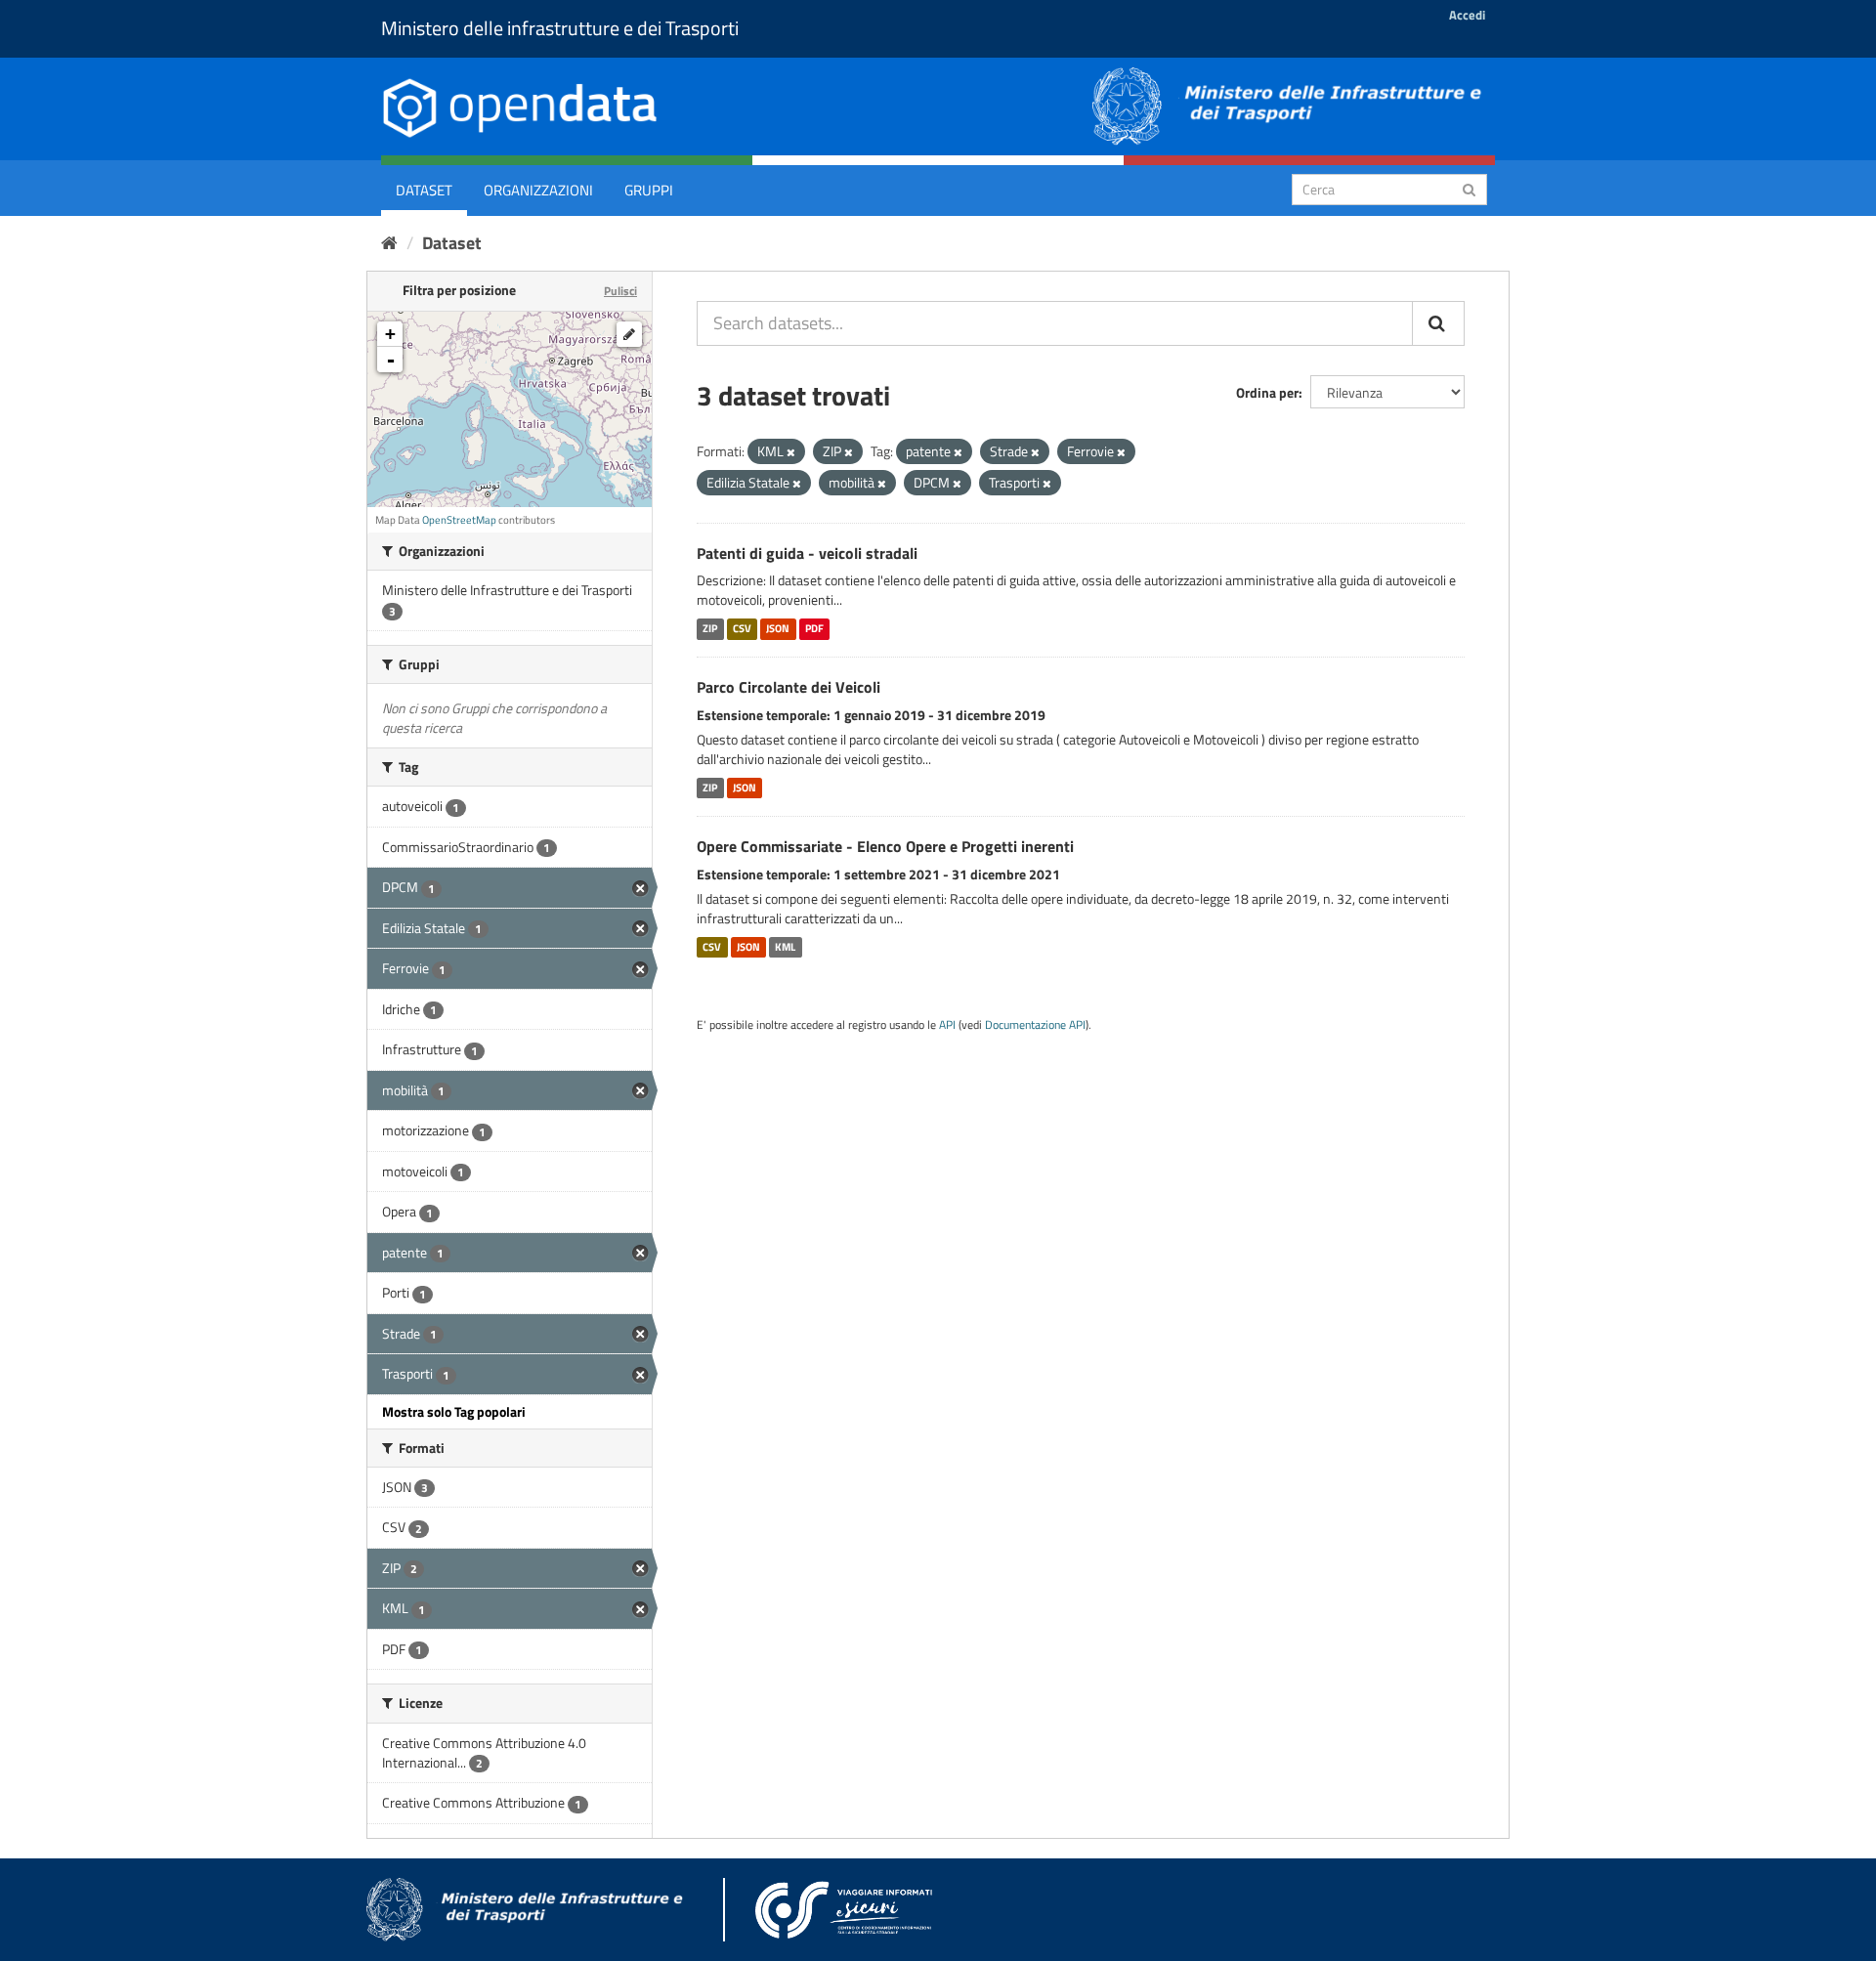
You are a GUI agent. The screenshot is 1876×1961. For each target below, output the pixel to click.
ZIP (710, 628)
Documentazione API (1035, 1025)
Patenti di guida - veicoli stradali (807, 553)
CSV (742, 628)
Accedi (1467, 15)
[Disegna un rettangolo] (629, 334)
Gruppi (649, 190)
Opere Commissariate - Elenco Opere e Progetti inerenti (885, 846)
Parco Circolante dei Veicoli (789, 687)
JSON (778, 628)
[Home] (389, 243)
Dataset (424, 190)
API (947, 1025)
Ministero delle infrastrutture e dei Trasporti (560, 28)
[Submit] (1469, 188)
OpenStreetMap (459, 520)
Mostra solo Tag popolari (454, 1411)
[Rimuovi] (791, 452)
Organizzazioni (538, 190)
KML (785, 947)
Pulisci (620, 291)
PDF (814, 628)
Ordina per (1267, 392)
